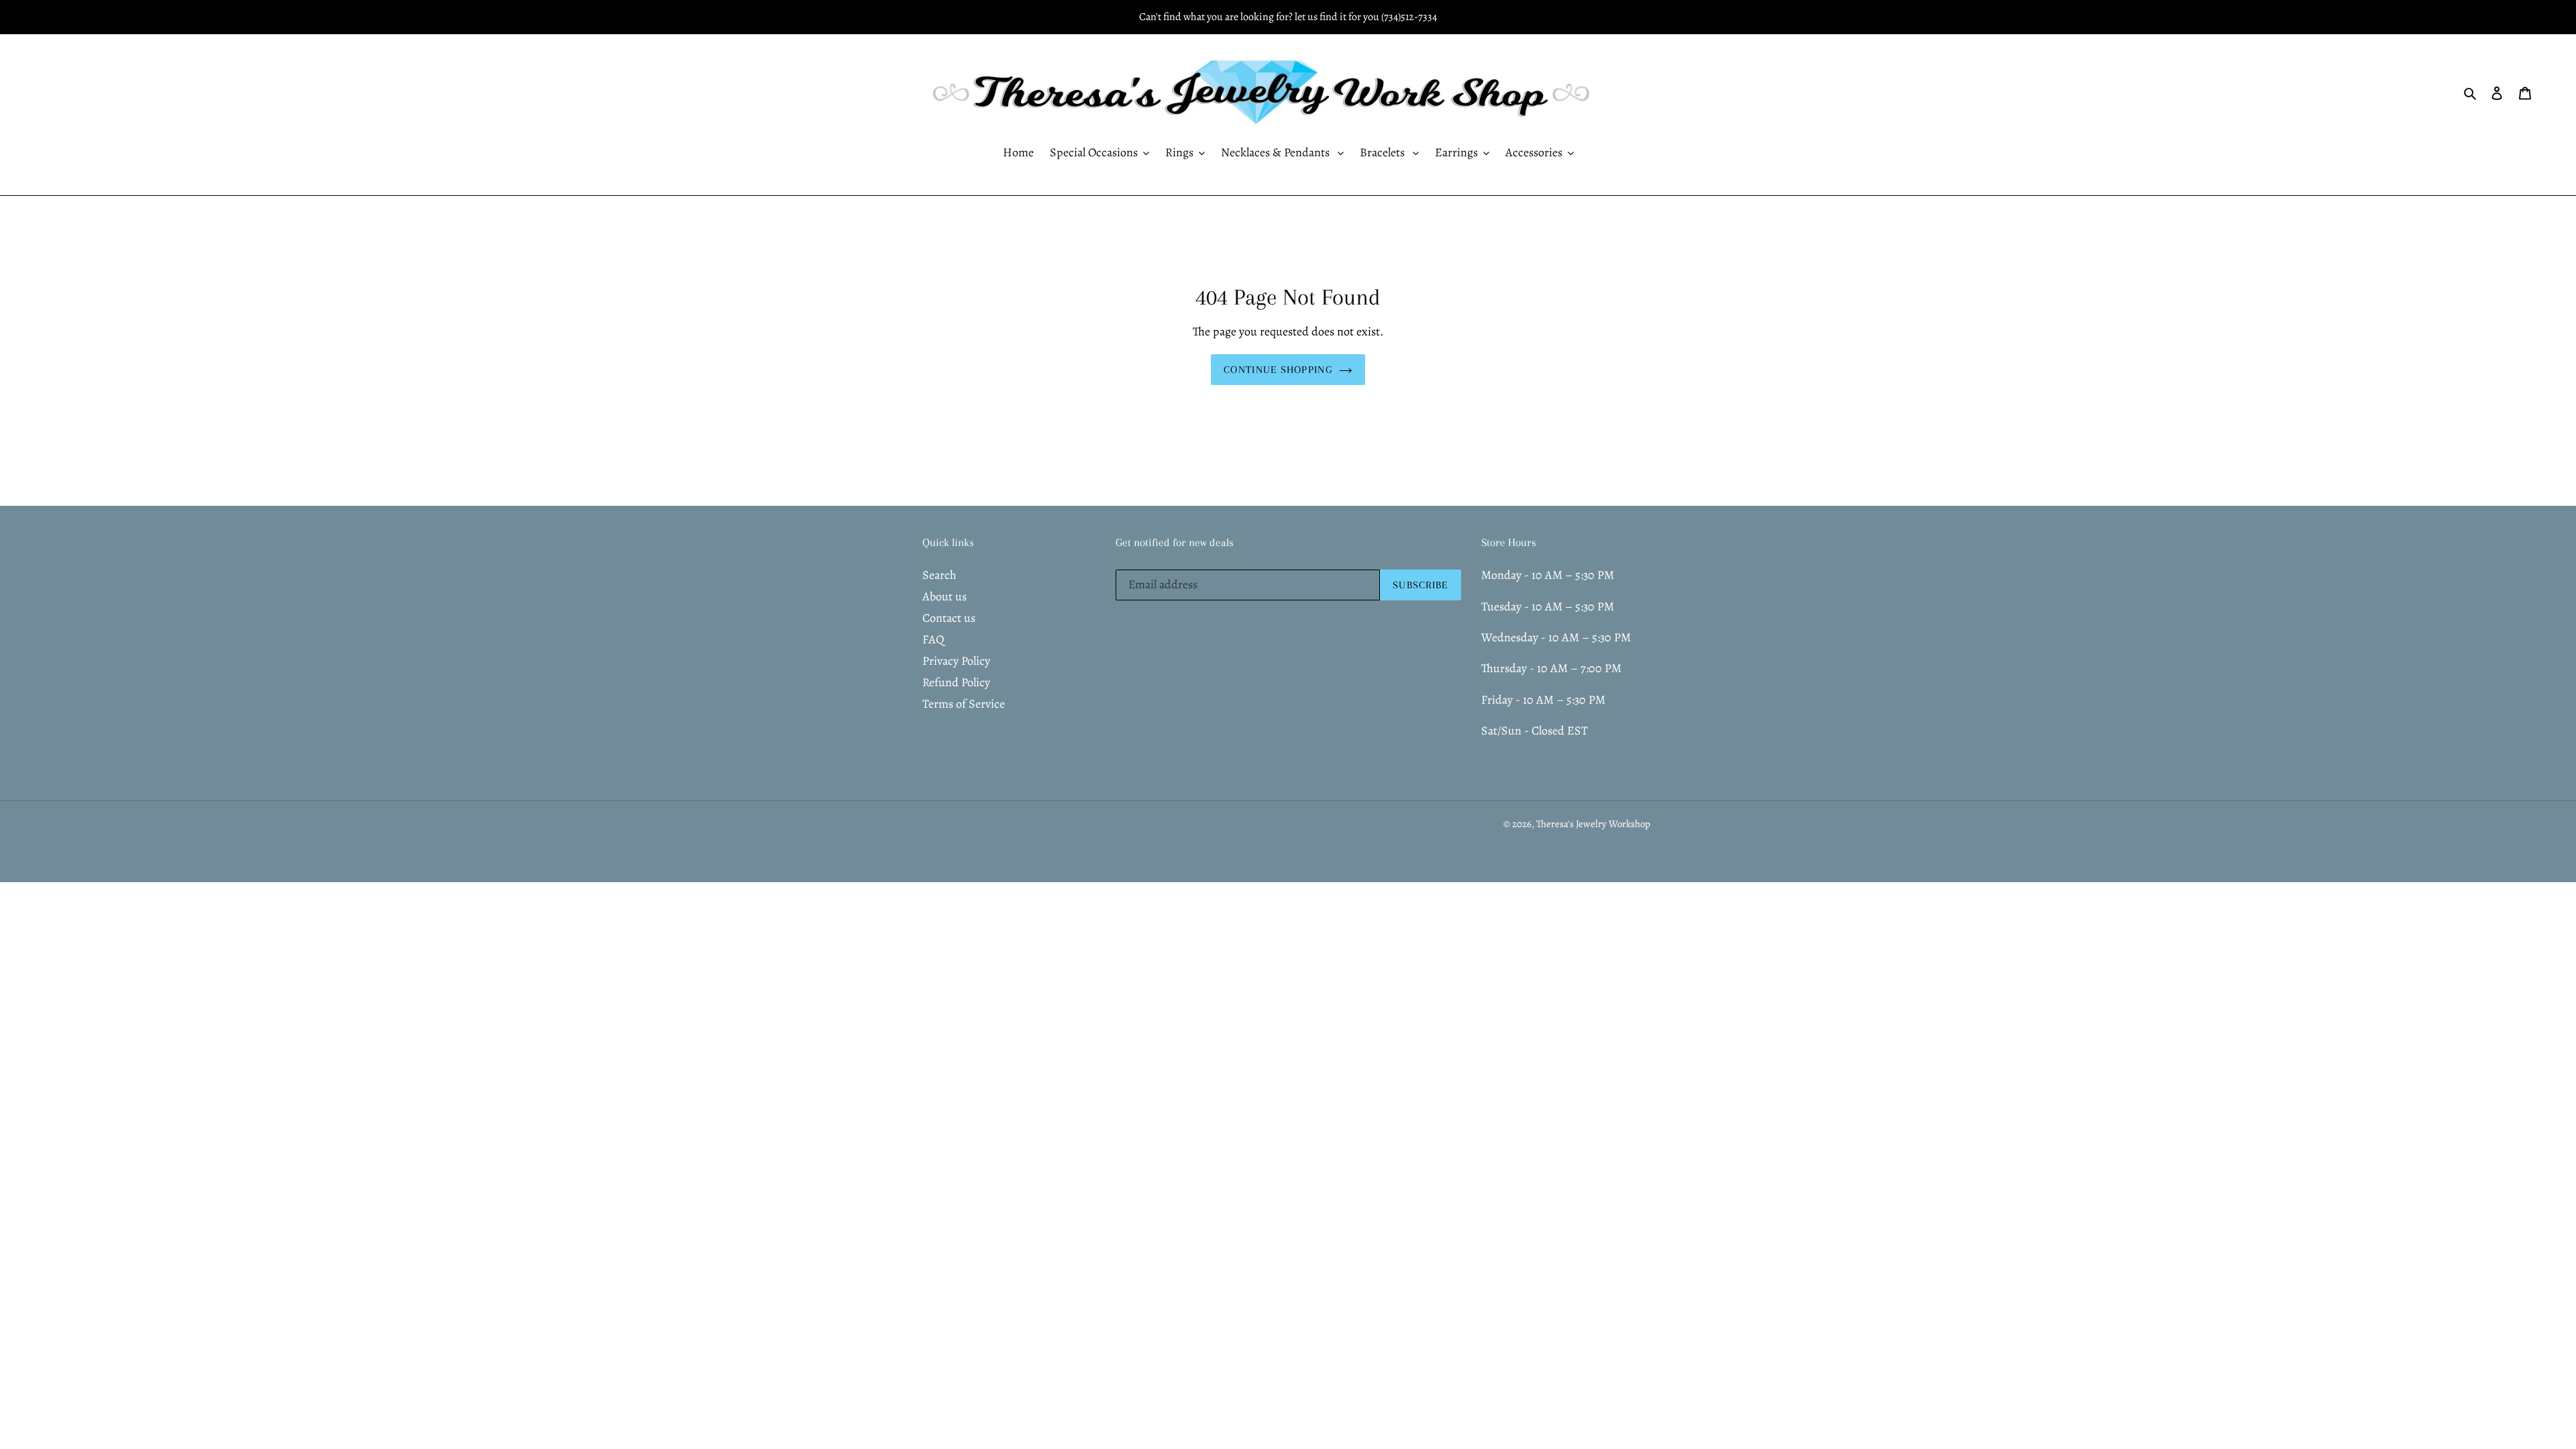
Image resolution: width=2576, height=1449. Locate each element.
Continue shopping (1278, 370)
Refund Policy (956, 682)
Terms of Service (964, 704)
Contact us (949, 618)
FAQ (933, 639)
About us (945, 596)
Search (940, 575)
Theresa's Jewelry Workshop (1593, 824)
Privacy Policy (956, 661)
